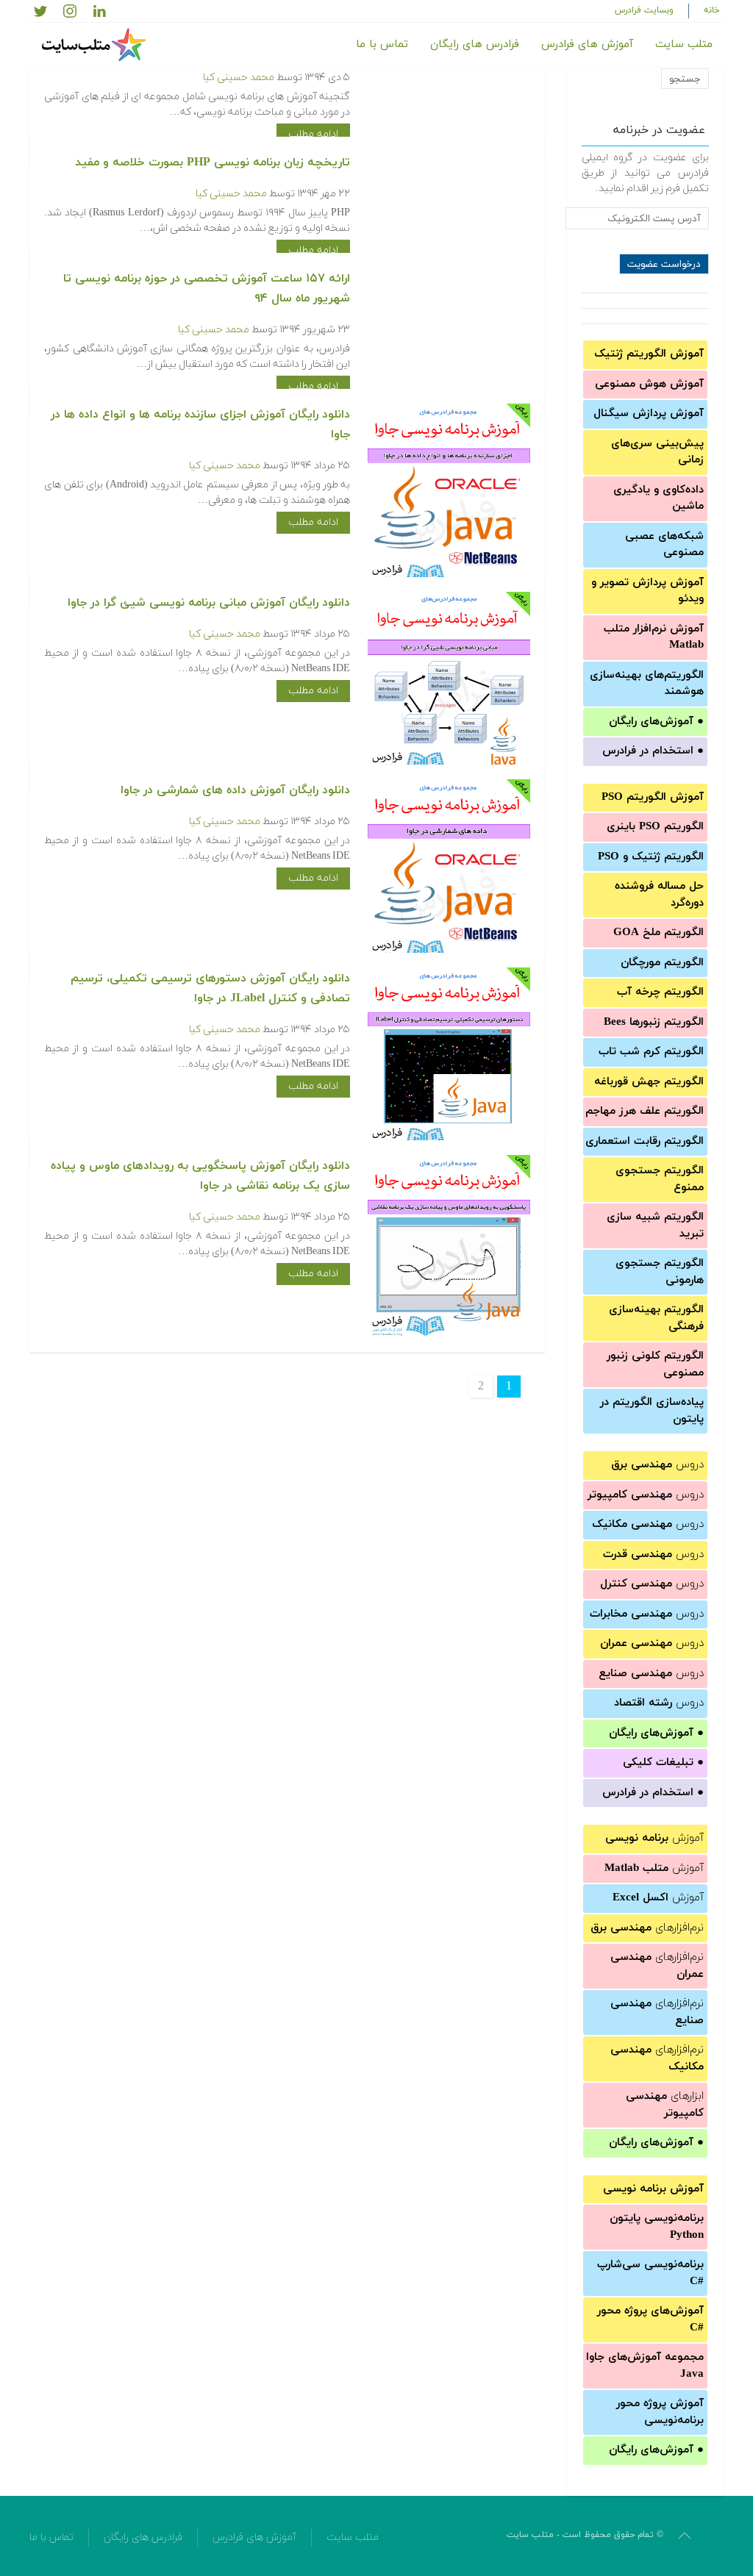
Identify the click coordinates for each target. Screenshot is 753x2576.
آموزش (654, 1838)
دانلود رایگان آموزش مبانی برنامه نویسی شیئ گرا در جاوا (209, 603)
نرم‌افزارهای (647, 1928)
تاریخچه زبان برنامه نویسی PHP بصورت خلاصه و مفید (213, 162)
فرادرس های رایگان (475, 44)
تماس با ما (382, 44)
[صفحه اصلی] (96, 45)
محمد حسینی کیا (239, 78)
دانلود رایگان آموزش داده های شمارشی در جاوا (235, 790)
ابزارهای (665, 2105)
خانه (712, 10)
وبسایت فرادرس (644, 10)
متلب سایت (684, 44)
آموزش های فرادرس (587, 44)
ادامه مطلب (313, 134)
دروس (657, 1465)
